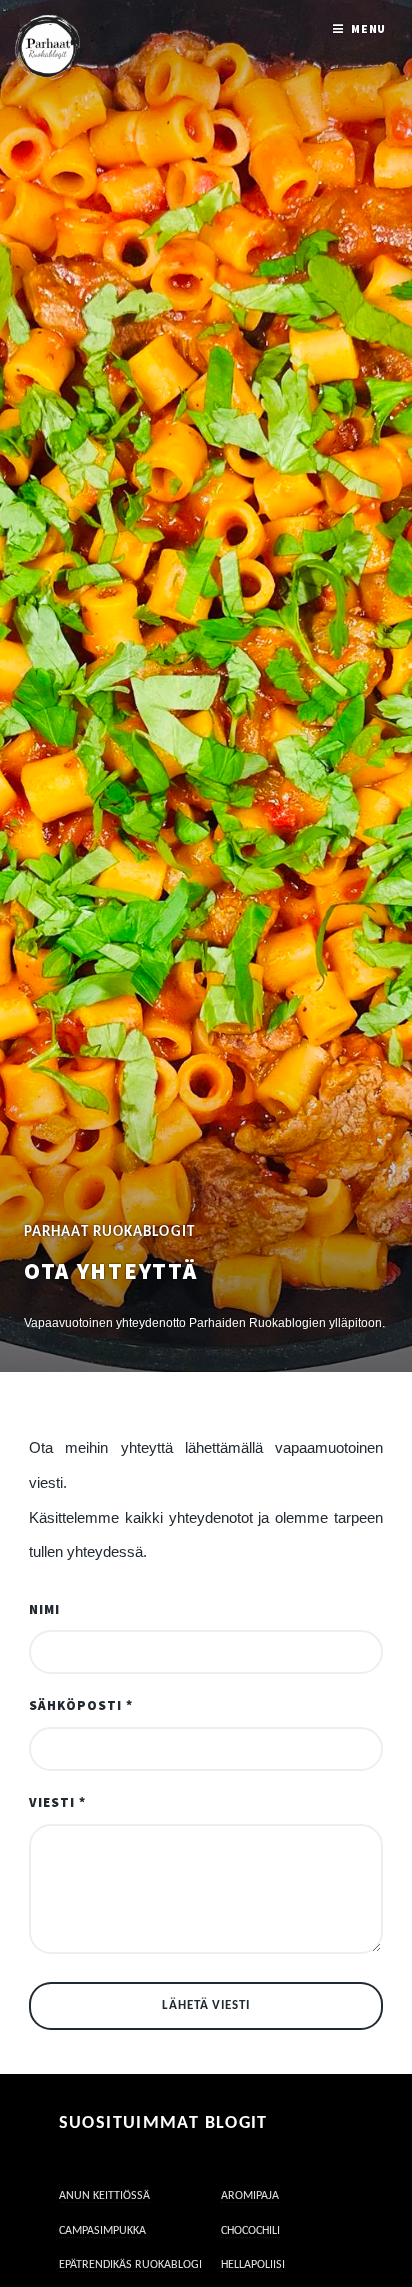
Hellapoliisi (253, 2265)
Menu (369, 28)
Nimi (44, 1609)
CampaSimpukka (102, 2231)
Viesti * (57, 1802)
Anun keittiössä (104, 2196)
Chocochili (250, 2231)
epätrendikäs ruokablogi (130, 2265)
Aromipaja (250, 2196)
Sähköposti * (81, 1705)
